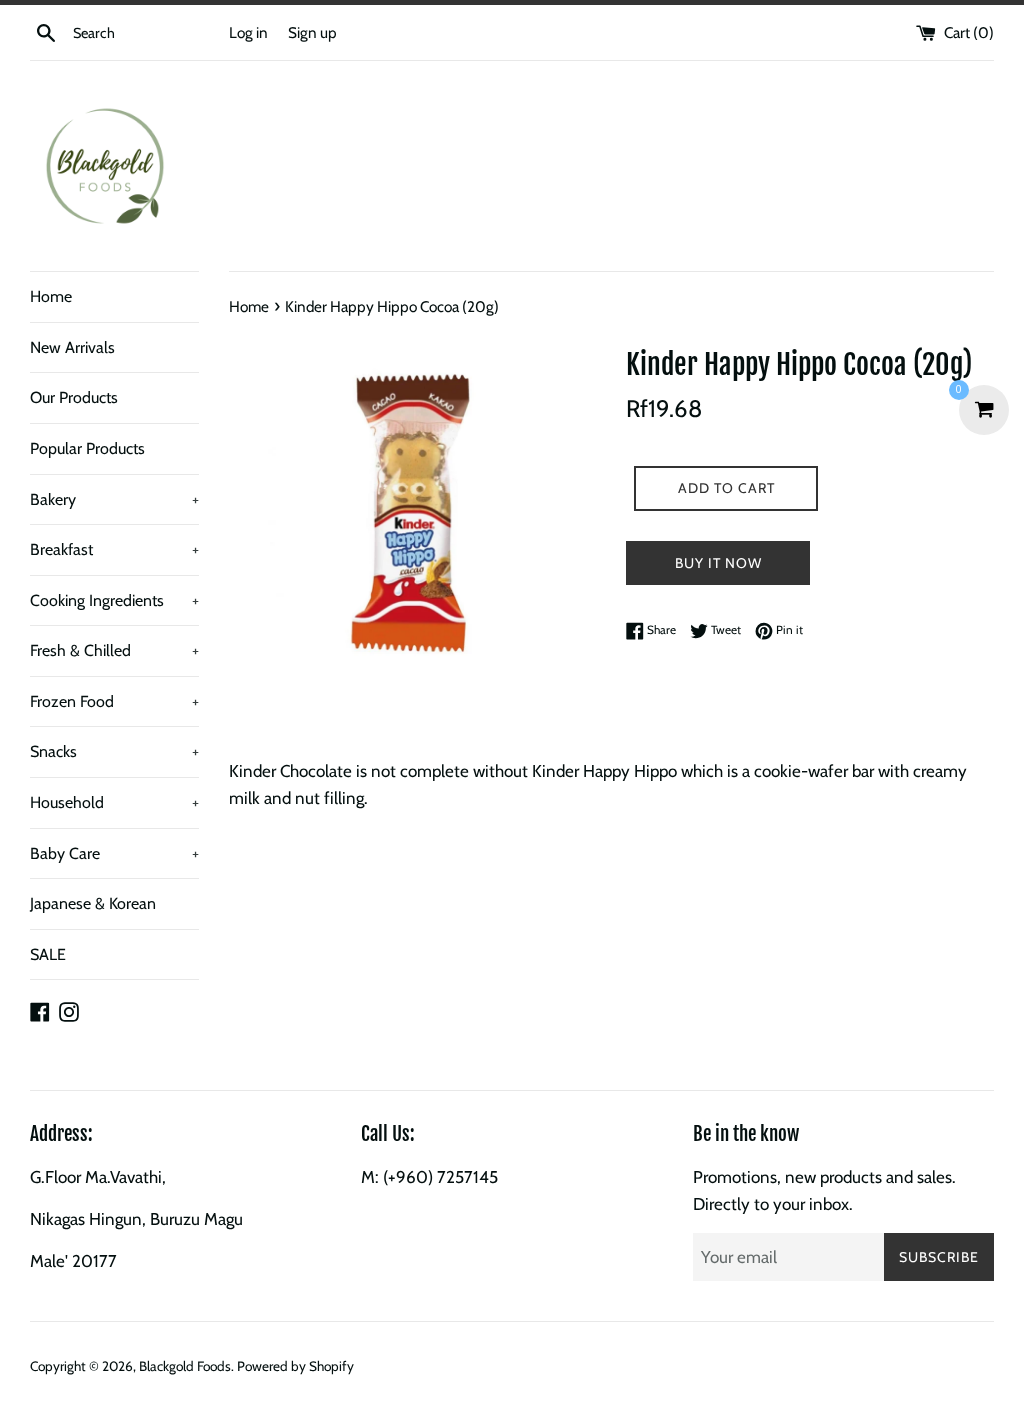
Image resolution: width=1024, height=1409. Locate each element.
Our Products (74, 397)
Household (114, 802)
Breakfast (114, 549)
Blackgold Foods (185, 1366)
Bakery (114, 499)
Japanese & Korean (93, 903)
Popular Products (87, 448)
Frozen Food (114, 701)
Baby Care (114, 853)
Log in (248, 32)
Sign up (312, 32)
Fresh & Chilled (114, 650)
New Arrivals (72, 347)
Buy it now (718, 563)
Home (51, 296)
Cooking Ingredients (114, 600)
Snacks (114, 751)
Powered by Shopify (295, 1366)
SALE (48, 954)
